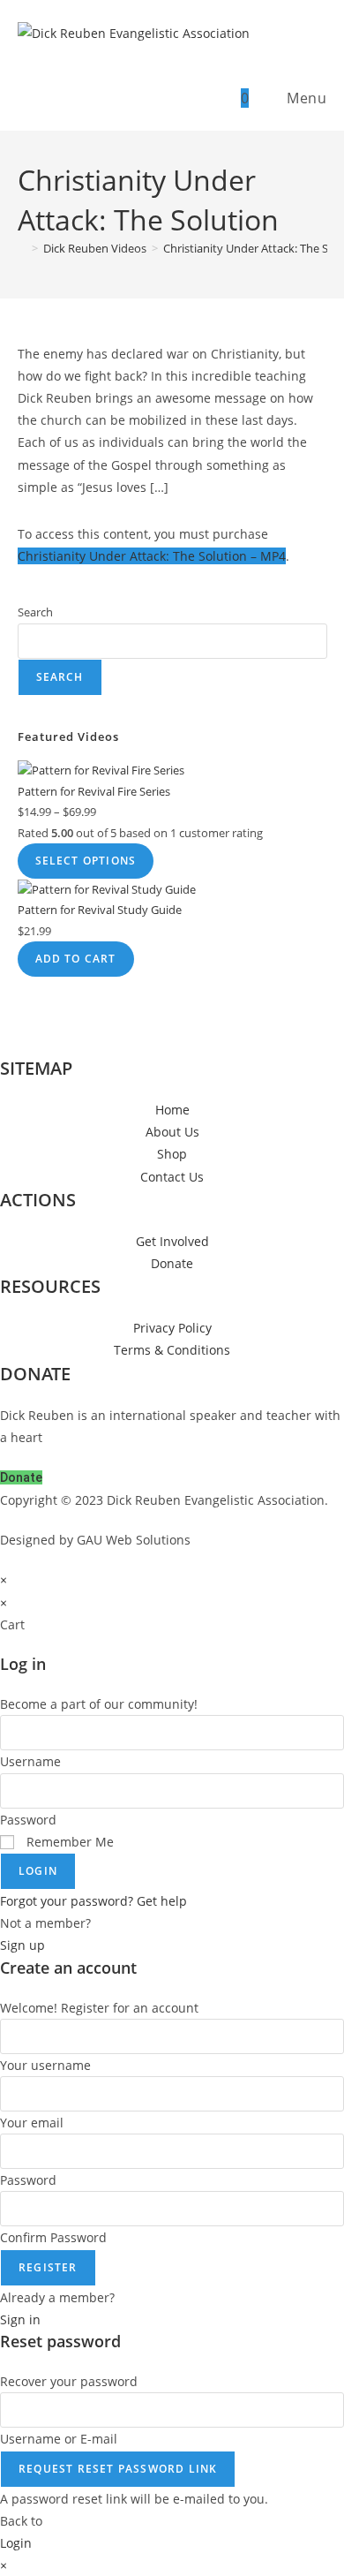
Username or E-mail (59, 2439)
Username (30, 1761)
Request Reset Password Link (118, 2469)
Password (28, 1820)
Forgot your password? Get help (93, 1901)
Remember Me (68, 1842)
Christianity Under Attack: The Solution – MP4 (152, 556)
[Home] (22, 248)
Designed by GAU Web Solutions (95, 1540)
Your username (45, 2065)
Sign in (20, 2319)
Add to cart (76, 959)
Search (35, 612)
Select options (86, 861)
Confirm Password (53, 2237)
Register (48, 2267)
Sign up (22, 1945)
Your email (32, 2123)
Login (38, 1871)
